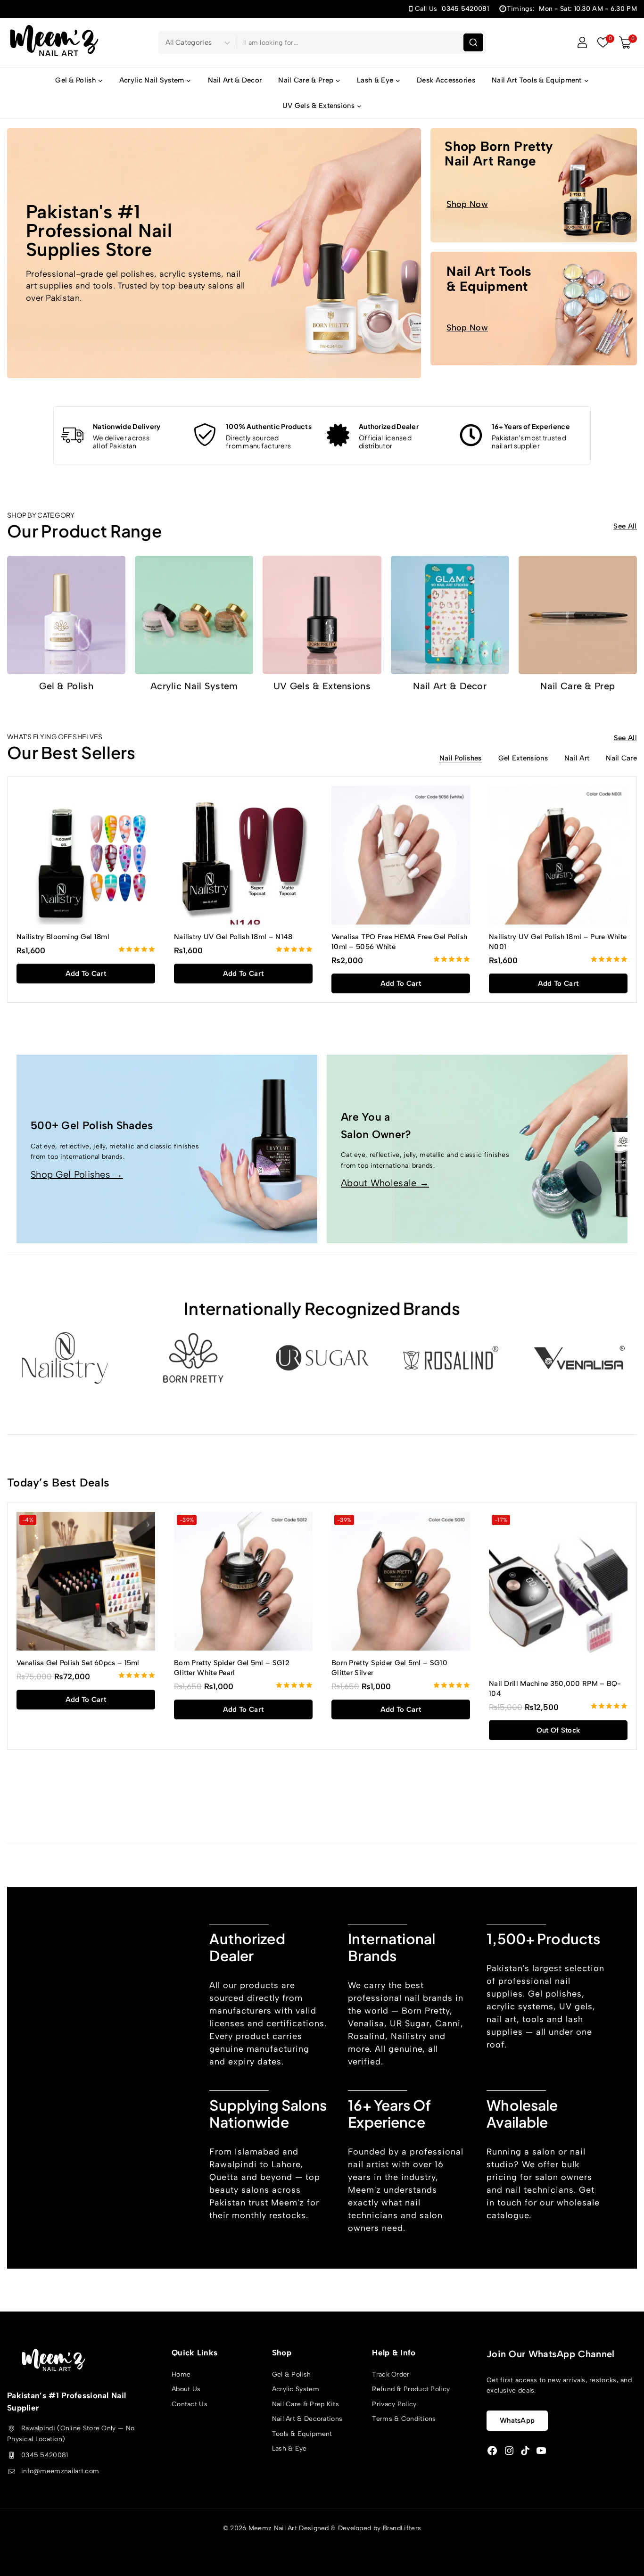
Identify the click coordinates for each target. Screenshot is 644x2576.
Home (181, 2374)
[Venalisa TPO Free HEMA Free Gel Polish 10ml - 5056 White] (401, 855)
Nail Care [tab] (621, 759)
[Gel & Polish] (66, 615)
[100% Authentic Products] (205, 435)
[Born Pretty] (193, 1358)
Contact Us (190, 2404)
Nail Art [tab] (577, 759)
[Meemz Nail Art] (54, 42)
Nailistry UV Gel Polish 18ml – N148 (233, 937)
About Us (186, 2389)
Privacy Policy (394, 2404)
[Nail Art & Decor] (450, 615)
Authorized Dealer (389, 426)
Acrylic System (296, 2389)
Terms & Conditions (404, 2419)
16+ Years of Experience (531, 426)
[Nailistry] (64, 1358)
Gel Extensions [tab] (523, 759)
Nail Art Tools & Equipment (489, 278)
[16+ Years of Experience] (471, 435)
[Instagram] (509, 2451)
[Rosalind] (451, 1358)
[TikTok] (525, 2451)
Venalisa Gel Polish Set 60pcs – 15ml (78, 1663)
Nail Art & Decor (235, 80)
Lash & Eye (289, 2448)
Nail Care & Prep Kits (305, 2404)
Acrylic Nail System (194, 686)
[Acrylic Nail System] (194, 615)
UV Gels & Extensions (322, 686)
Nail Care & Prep (578, 686)
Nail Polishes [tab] (461, 759)
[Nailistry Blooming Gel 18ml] (86, 855)
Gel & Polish (66, 686)
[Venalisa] (580, 1358)
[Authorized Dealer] (338, 435)
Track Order (391, 2374)
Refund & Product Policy (411, 2389)
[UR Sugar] (322, 1358)
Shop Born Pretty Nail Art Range (499, 153)
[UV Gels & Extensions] (322, 615)
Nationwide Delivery (127, 426)
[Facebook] (492, 2451)
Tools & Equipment (302, 2434)
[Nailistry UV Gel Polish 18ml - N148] (243, 855)
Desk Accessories (446, 80)
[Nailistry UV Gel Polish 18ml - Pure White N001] (558, 855)
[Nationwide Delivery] (72, 435)
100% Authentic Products (269, 426)
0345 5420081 (45, 2455)
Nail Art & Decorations (307, 2419)
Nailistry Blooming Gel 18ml (63, 937)
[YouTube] (541, 2451)
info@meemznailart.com (60, 2471)
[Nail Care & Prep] (578, 615)
